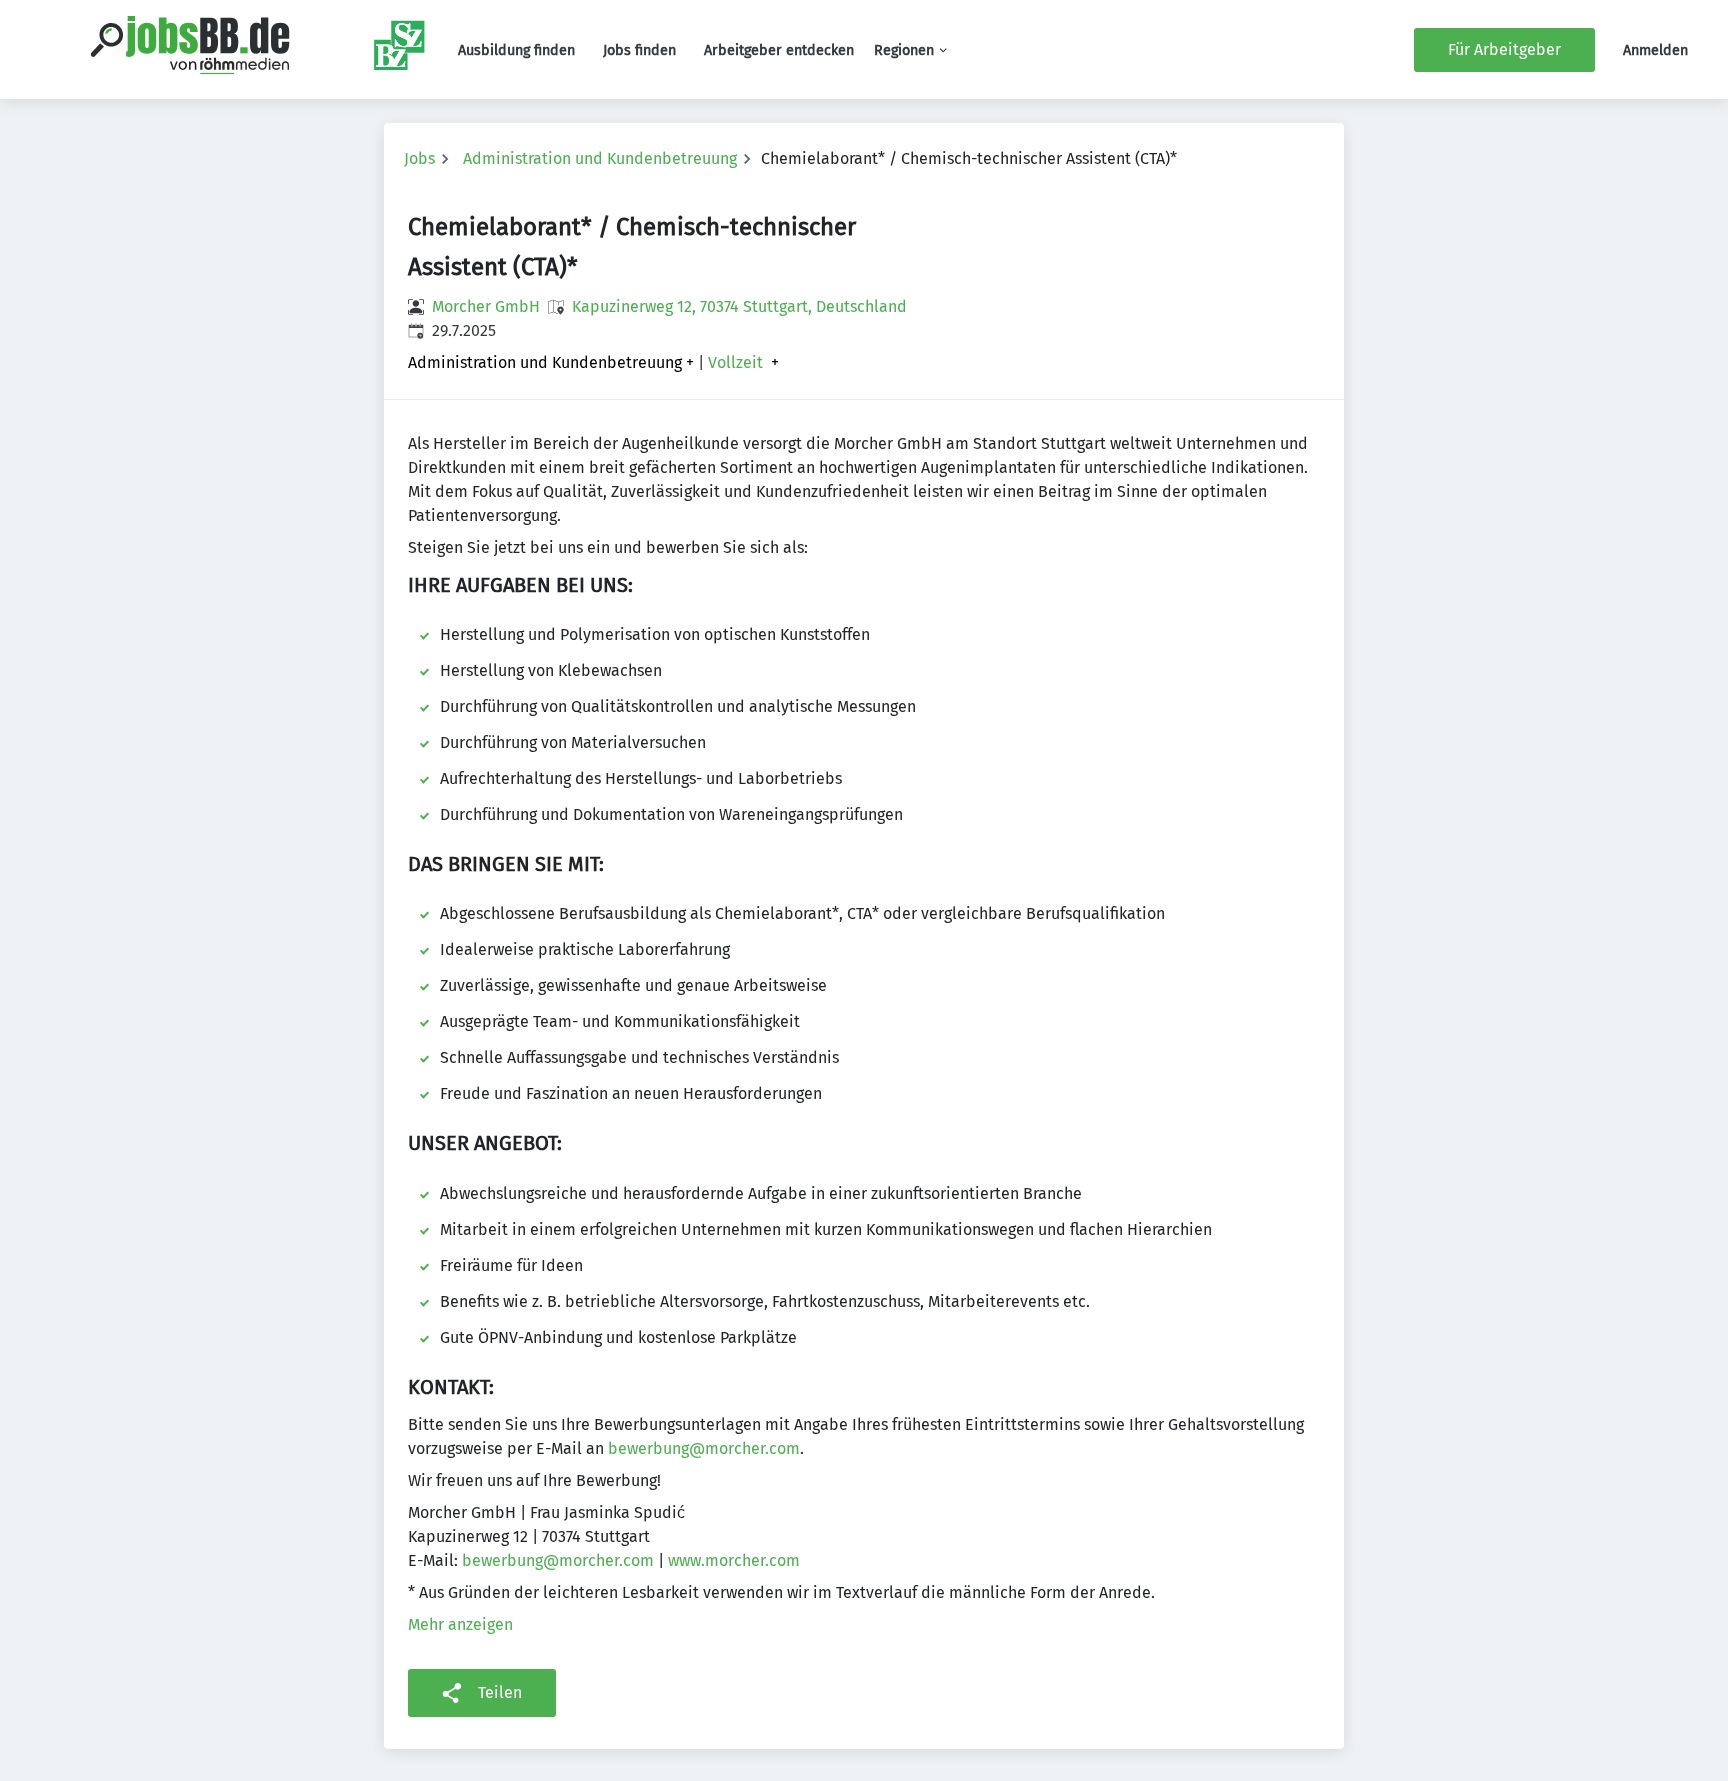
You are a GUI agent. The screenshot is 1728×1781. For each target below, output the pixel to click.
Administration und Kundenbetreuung (600, 158)
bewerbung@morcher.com (704, 1448)
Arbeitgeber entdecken (779, 50)
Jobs (419, 158)
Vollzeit (735, 363)
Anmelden (1655, 50)
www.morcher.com (734, 1560)
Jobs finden (639, 50)
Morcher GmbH (486, 306)
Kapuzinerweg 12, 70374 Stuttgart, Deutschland (739, 306)
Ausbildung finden (516, 50)
